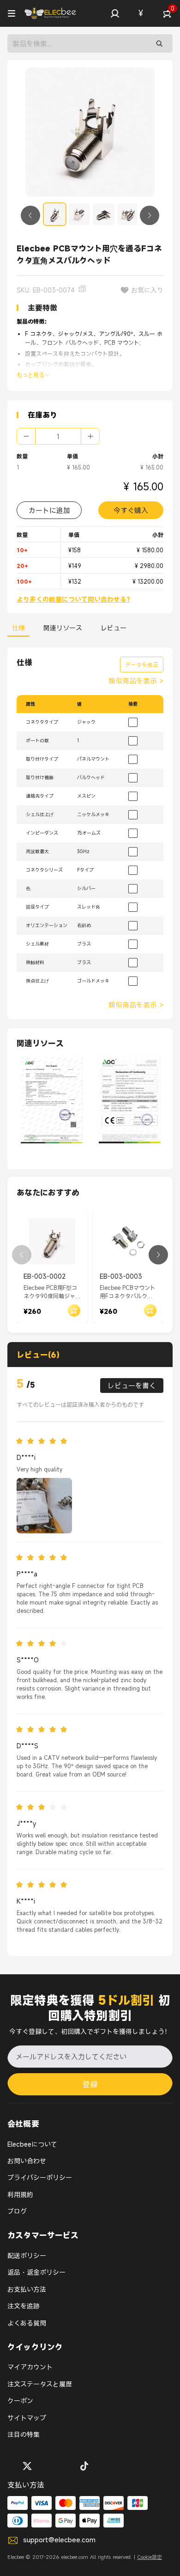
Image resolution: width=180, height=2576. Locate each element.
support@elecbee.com (59, 2539)
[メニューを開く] (12, 13)
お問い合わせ (27, 2161)
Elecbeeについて (32, 2144)
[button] (115, 13)
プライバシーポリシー (40, 2177)
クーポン (20, 2401)
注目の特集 (24, 2434)
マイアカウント (30, 2367)
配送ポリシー (27, 2256)
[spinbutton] (58, 436)
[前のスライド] (30, 215)
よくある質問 (27, 2323)
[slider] (44, 1441)
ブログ (17, 2211)
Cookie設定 (150, 2557)
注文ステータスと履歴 (40, 2384)
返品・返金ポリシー (36, 2272)
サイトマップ (27, 2418)
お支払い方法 (27, 2289)
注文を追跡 (24, 2306)
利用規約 (20, 2194)
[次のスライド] (150, 215)
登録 (90, 2084)
